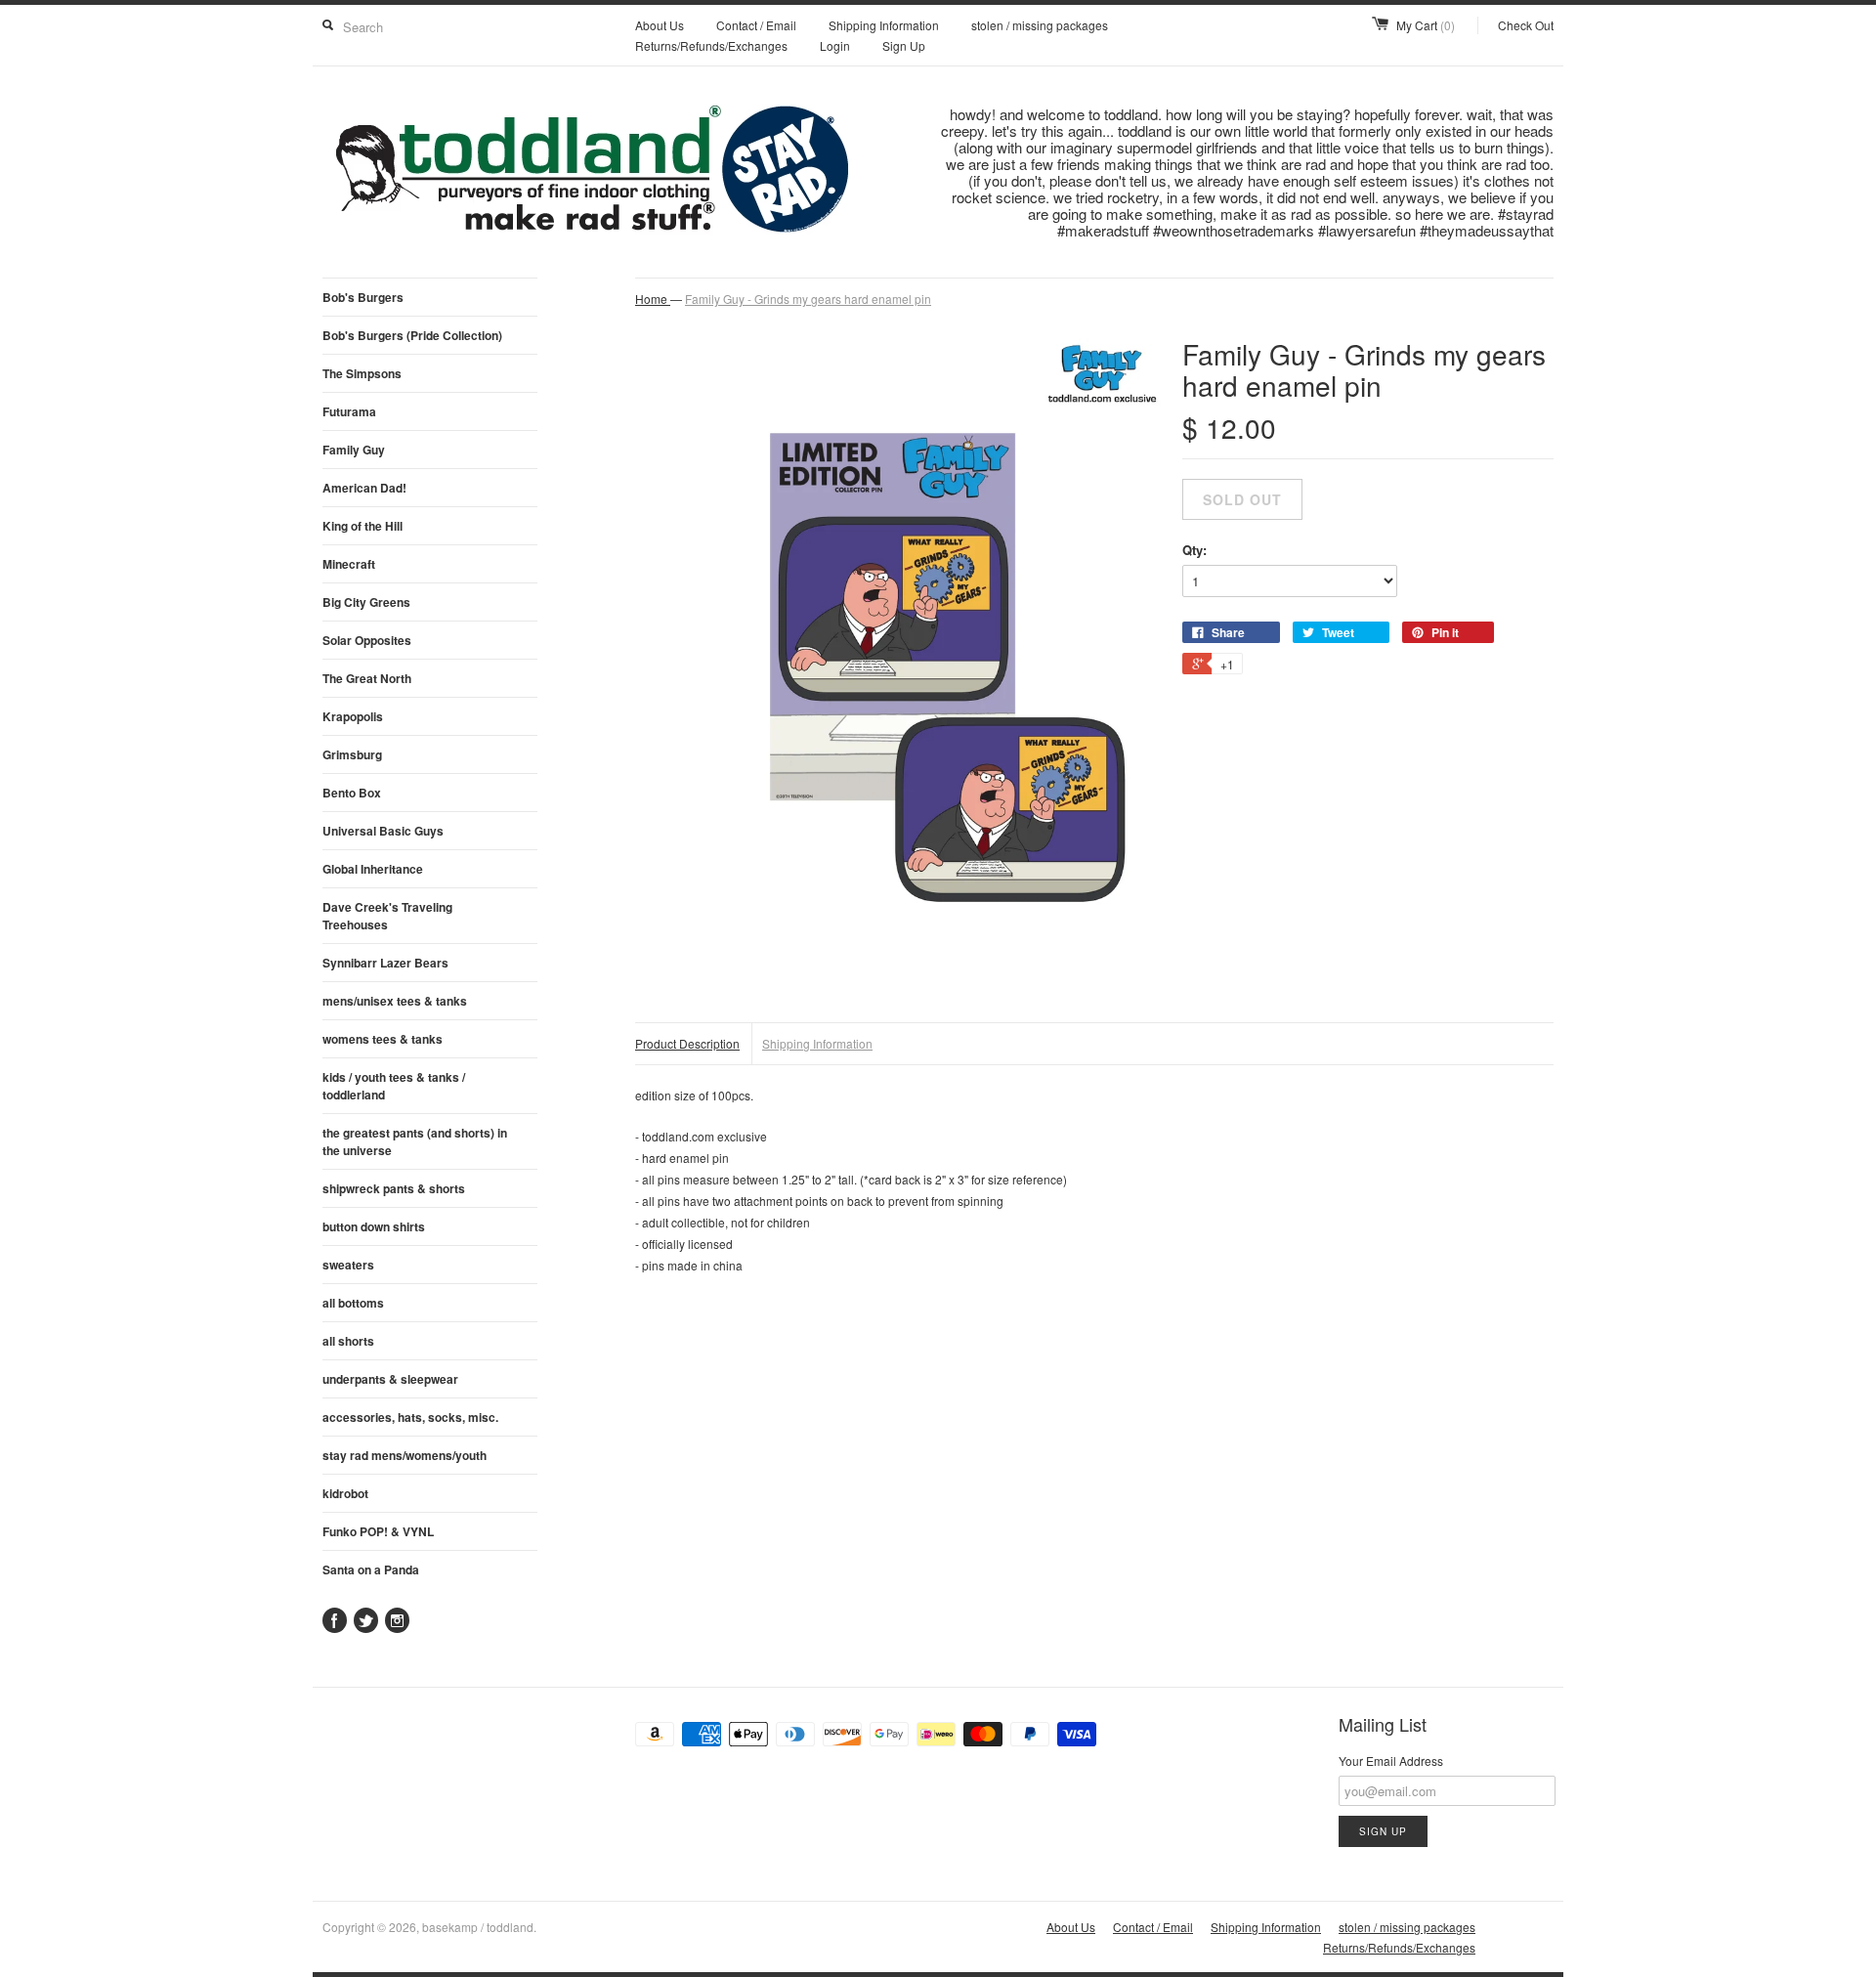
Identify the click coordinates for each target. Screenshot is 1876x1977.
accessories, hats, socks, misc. (410, 1417)
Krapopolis (353, 716)
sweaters (348, 1265)
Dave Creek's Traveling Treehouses (387, 916)
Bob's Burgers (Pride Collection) (412, 335)
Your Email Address (1391, 1761)
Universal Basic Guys (383, 831)
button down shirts (374, 1226)
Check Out (1526, 25)
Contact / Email (756, 25)
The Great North (367, 678)
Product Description (687, 1043)
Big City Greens (366, 602)
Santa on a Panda (371, 1569)
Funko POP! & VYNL (378, 1531)
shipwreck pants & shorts (394, 1188)
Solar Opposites (367, 640)
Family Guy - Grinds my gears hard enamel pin (808, 299)
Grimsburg (352, 754)
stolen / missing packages (1040, 25)
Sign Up (904, 45)
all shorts (348, 1341)
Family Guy (354, 450)
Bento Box (352, 793)
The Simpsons (362, 373)
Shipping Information (884, 25)
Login (835, 45)
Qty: (1194, 550)
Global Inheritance (373, 869)
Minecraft (349, 564)
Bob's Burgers (363, 297)
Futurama (349, 411)
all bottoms (353, 1303)
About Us (660, 25)
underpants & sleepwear (390, 1379)
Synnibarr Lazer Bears (385, 963)
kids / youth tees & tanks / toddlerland (394, 1086)
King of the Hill (362, 526)
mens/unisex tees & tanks (395, 1001)
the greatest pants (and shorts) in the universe (415, 1141)
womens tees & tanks (383, 1039)
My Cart (1426, 25)
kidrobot (345, 1493)
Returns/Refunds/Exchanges (711, 45)
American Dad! (364, 488)
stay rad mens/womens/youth (405, 1455)
